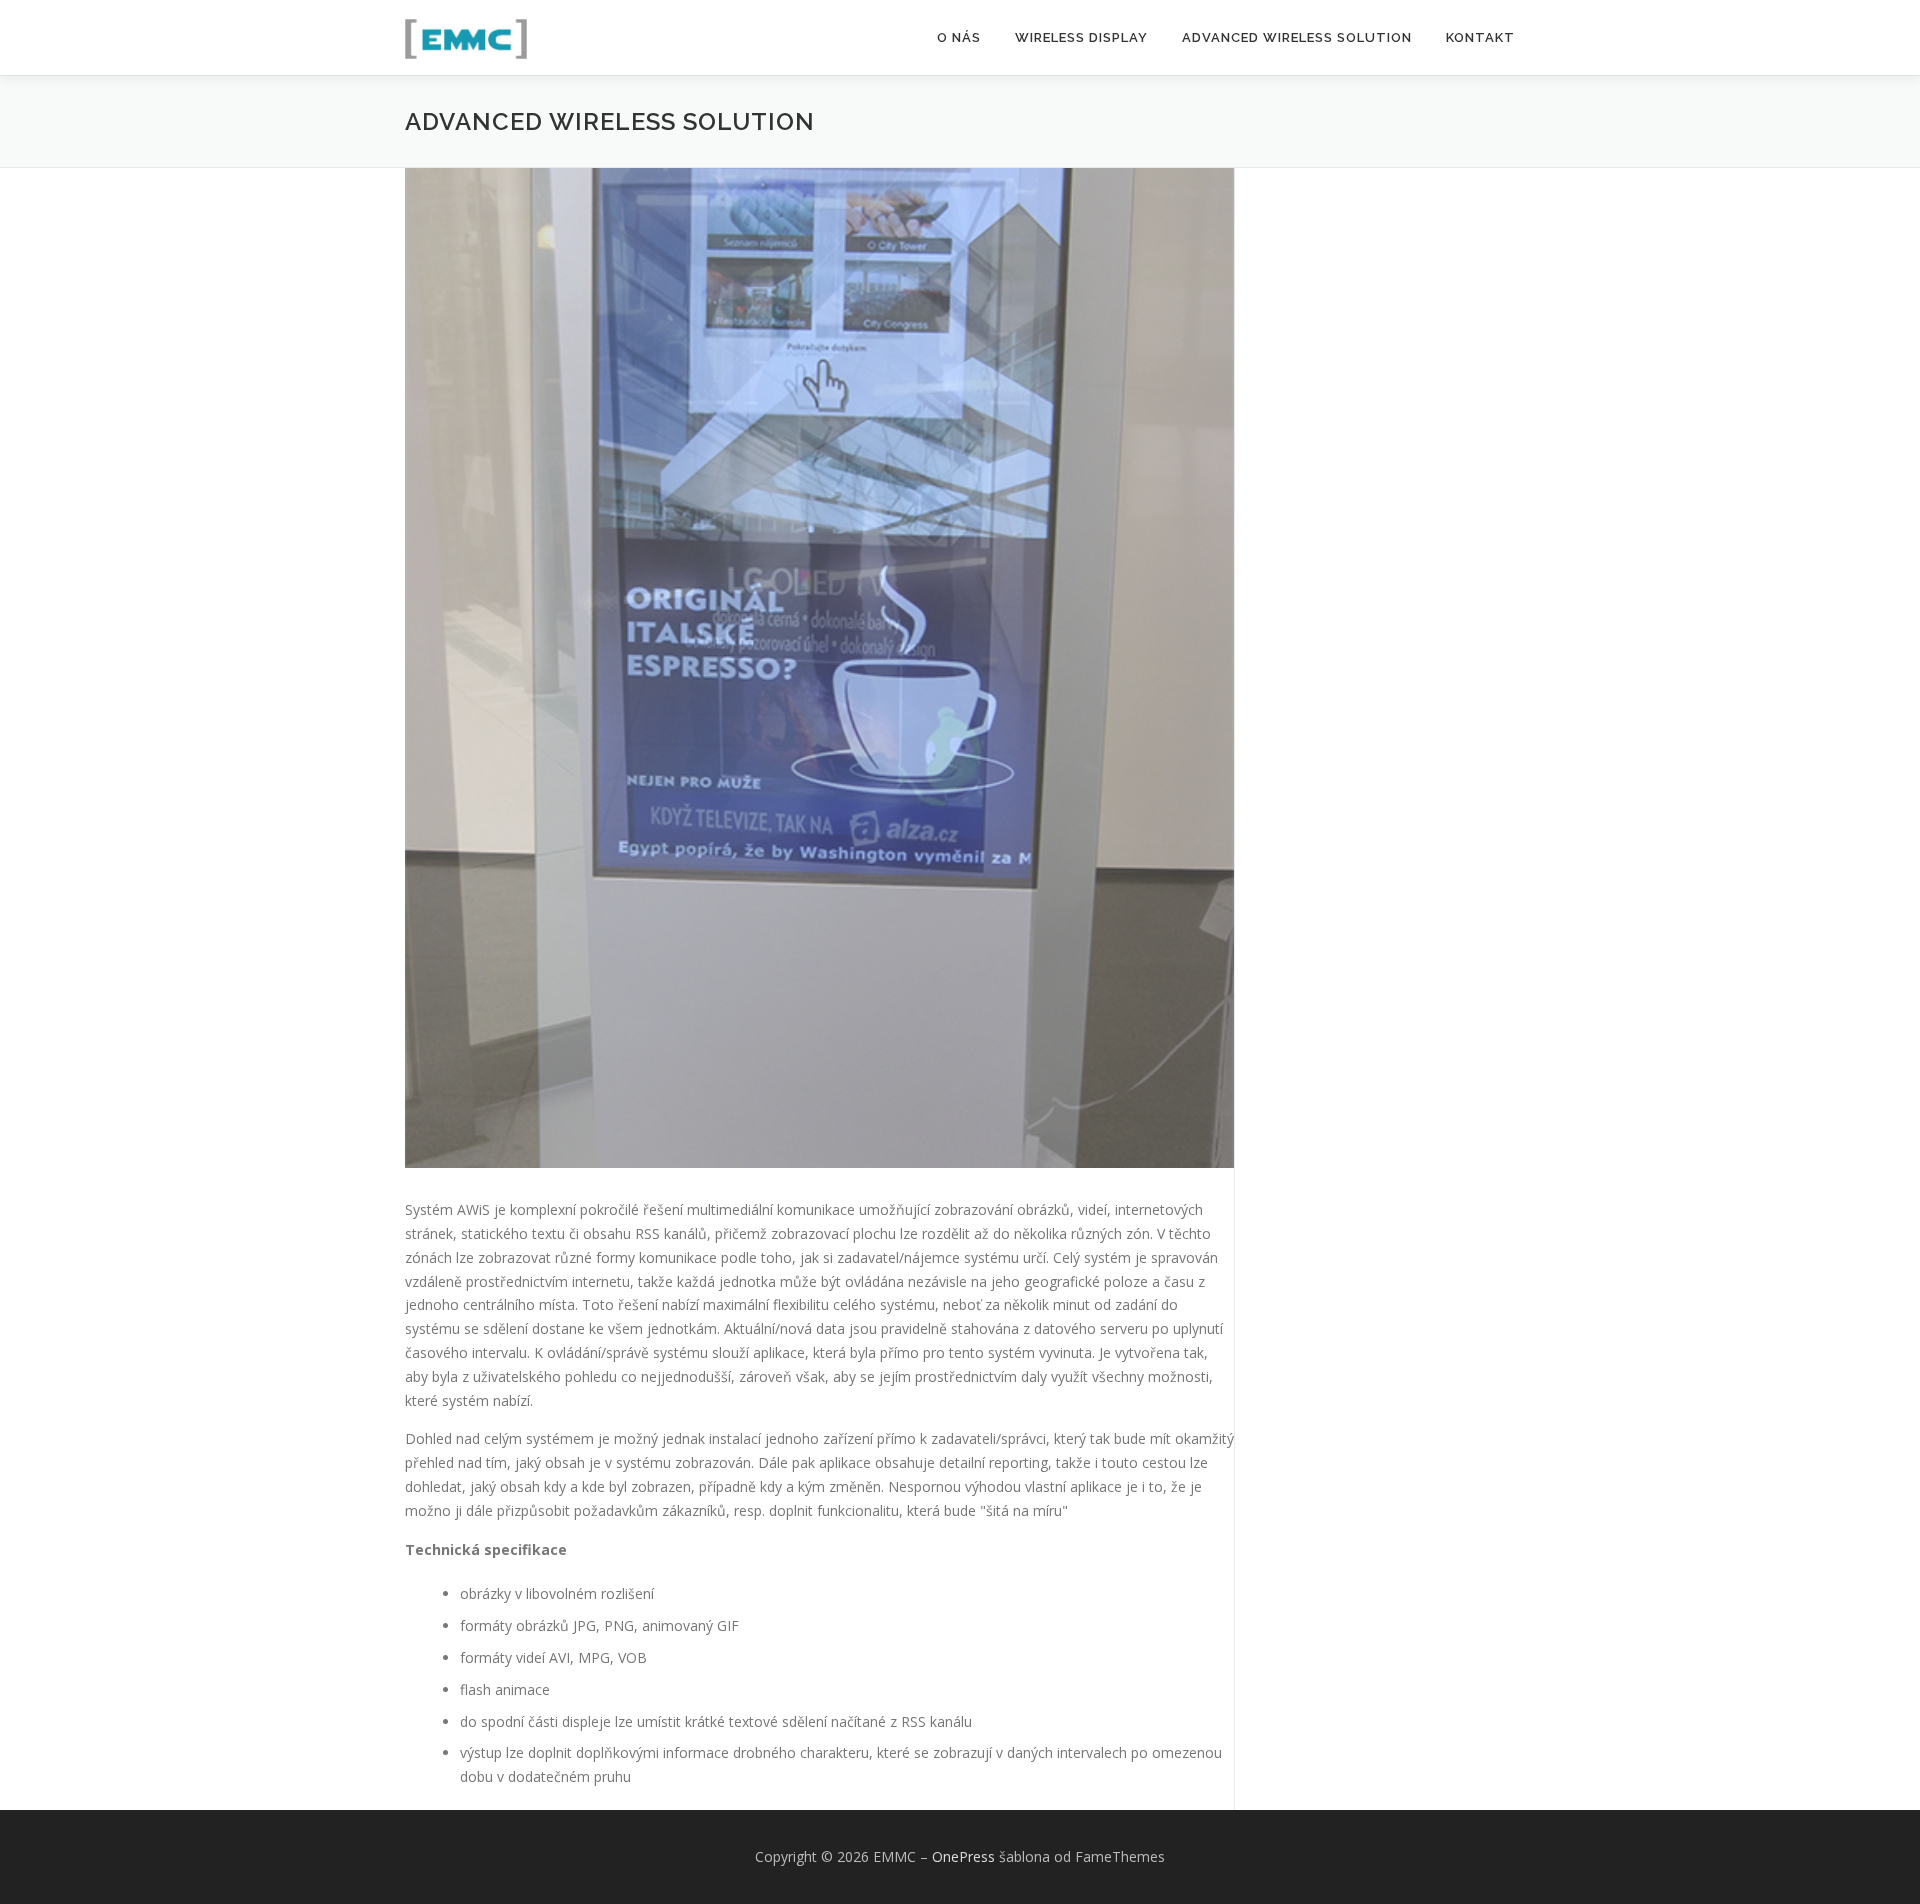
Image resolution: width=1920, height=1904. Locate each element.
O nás (959, 37)
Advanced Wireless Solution (1297, 37)
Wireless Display (1081, 37)
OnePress (963, 1856)
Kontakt (1480, 37)
